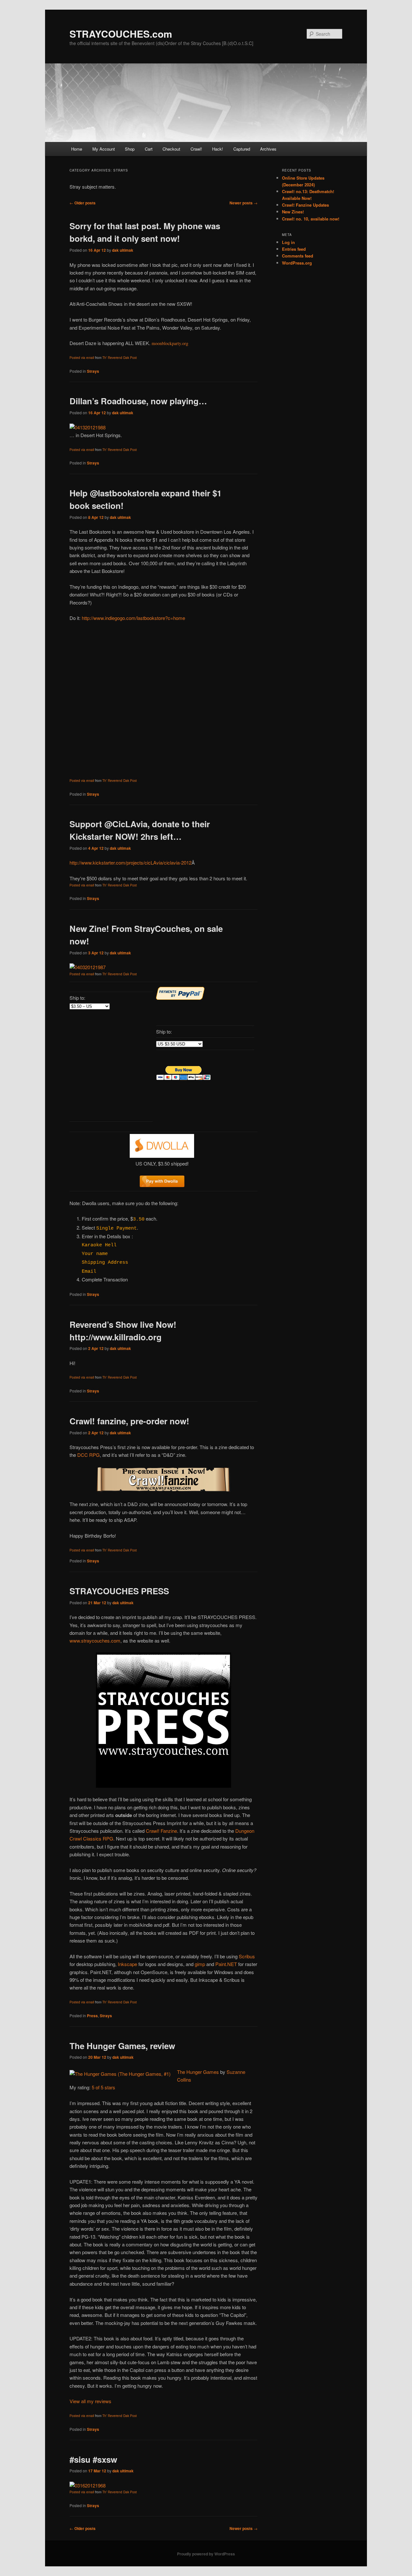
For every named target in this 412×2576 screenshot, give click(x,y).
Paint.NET (226, 1964)
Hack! (218, 149)
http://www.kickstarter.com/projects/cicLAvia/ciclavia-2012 (131, 862)
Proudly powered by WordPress (206, 2554)
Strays (93, 371)
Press (92, 2016)
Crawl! (196, 149)
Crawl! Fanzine (161, 1831)
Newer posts (243, 203)
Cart (149, 149)
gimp (200, 1964)
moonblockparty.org (170, 343)
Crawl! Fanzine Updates (305, 205)
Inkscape (127, 1964)
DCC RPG (88, 1455)
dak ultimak (123, 250)
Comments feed (298, 256)
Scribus (247, 1956)
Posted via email (82, 358)
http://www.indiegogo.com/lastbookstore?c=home (133, 618)
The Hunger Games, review (122, 2046)
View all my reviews (90, 2401)
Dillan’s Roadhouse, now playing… (138, 401)
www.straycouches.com (95, 1640)
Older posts (83, 203)
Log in (288, 242)
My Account (104, 149)
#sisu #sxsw (93, 2459)
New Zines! (293, 212)
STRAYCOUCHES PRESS (119, 1591)
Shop (130, 149)
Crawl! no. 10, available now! (311, 219)
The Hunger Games (198, 2072)
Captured (242, 149)
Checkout (171, 149)
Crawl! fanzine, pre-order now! (129, 1421)
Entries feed (294, 249)
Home (77, 149)
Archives (268, 149)
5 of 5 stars (103, 2087)
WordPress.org (297, 263)
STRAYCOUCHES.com (121, 34)
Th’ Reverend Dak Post (120, 358)
